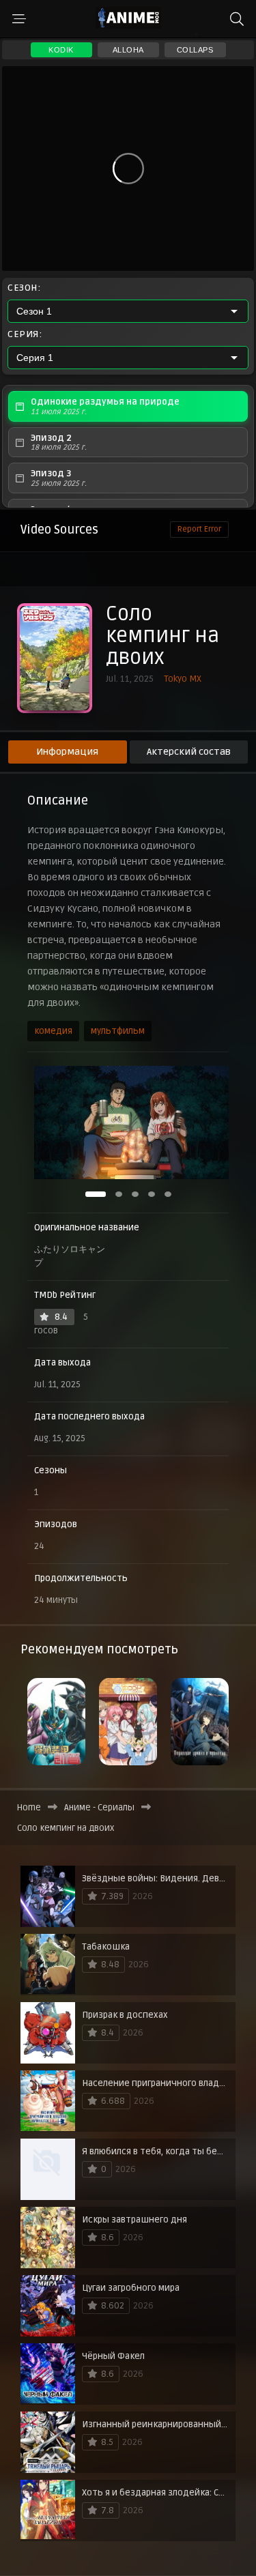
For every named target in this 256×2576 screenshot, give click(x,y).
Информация (67, 752)
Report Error (199, 529)
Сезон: (24, 288)
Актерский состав (189, 752)
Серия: (25, 334)
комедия (53, 1031)
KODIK (61, 50)
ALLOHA (128, 50)
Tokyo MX (183, 679)
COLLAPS (195, 50)
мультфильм (118, 1031)
